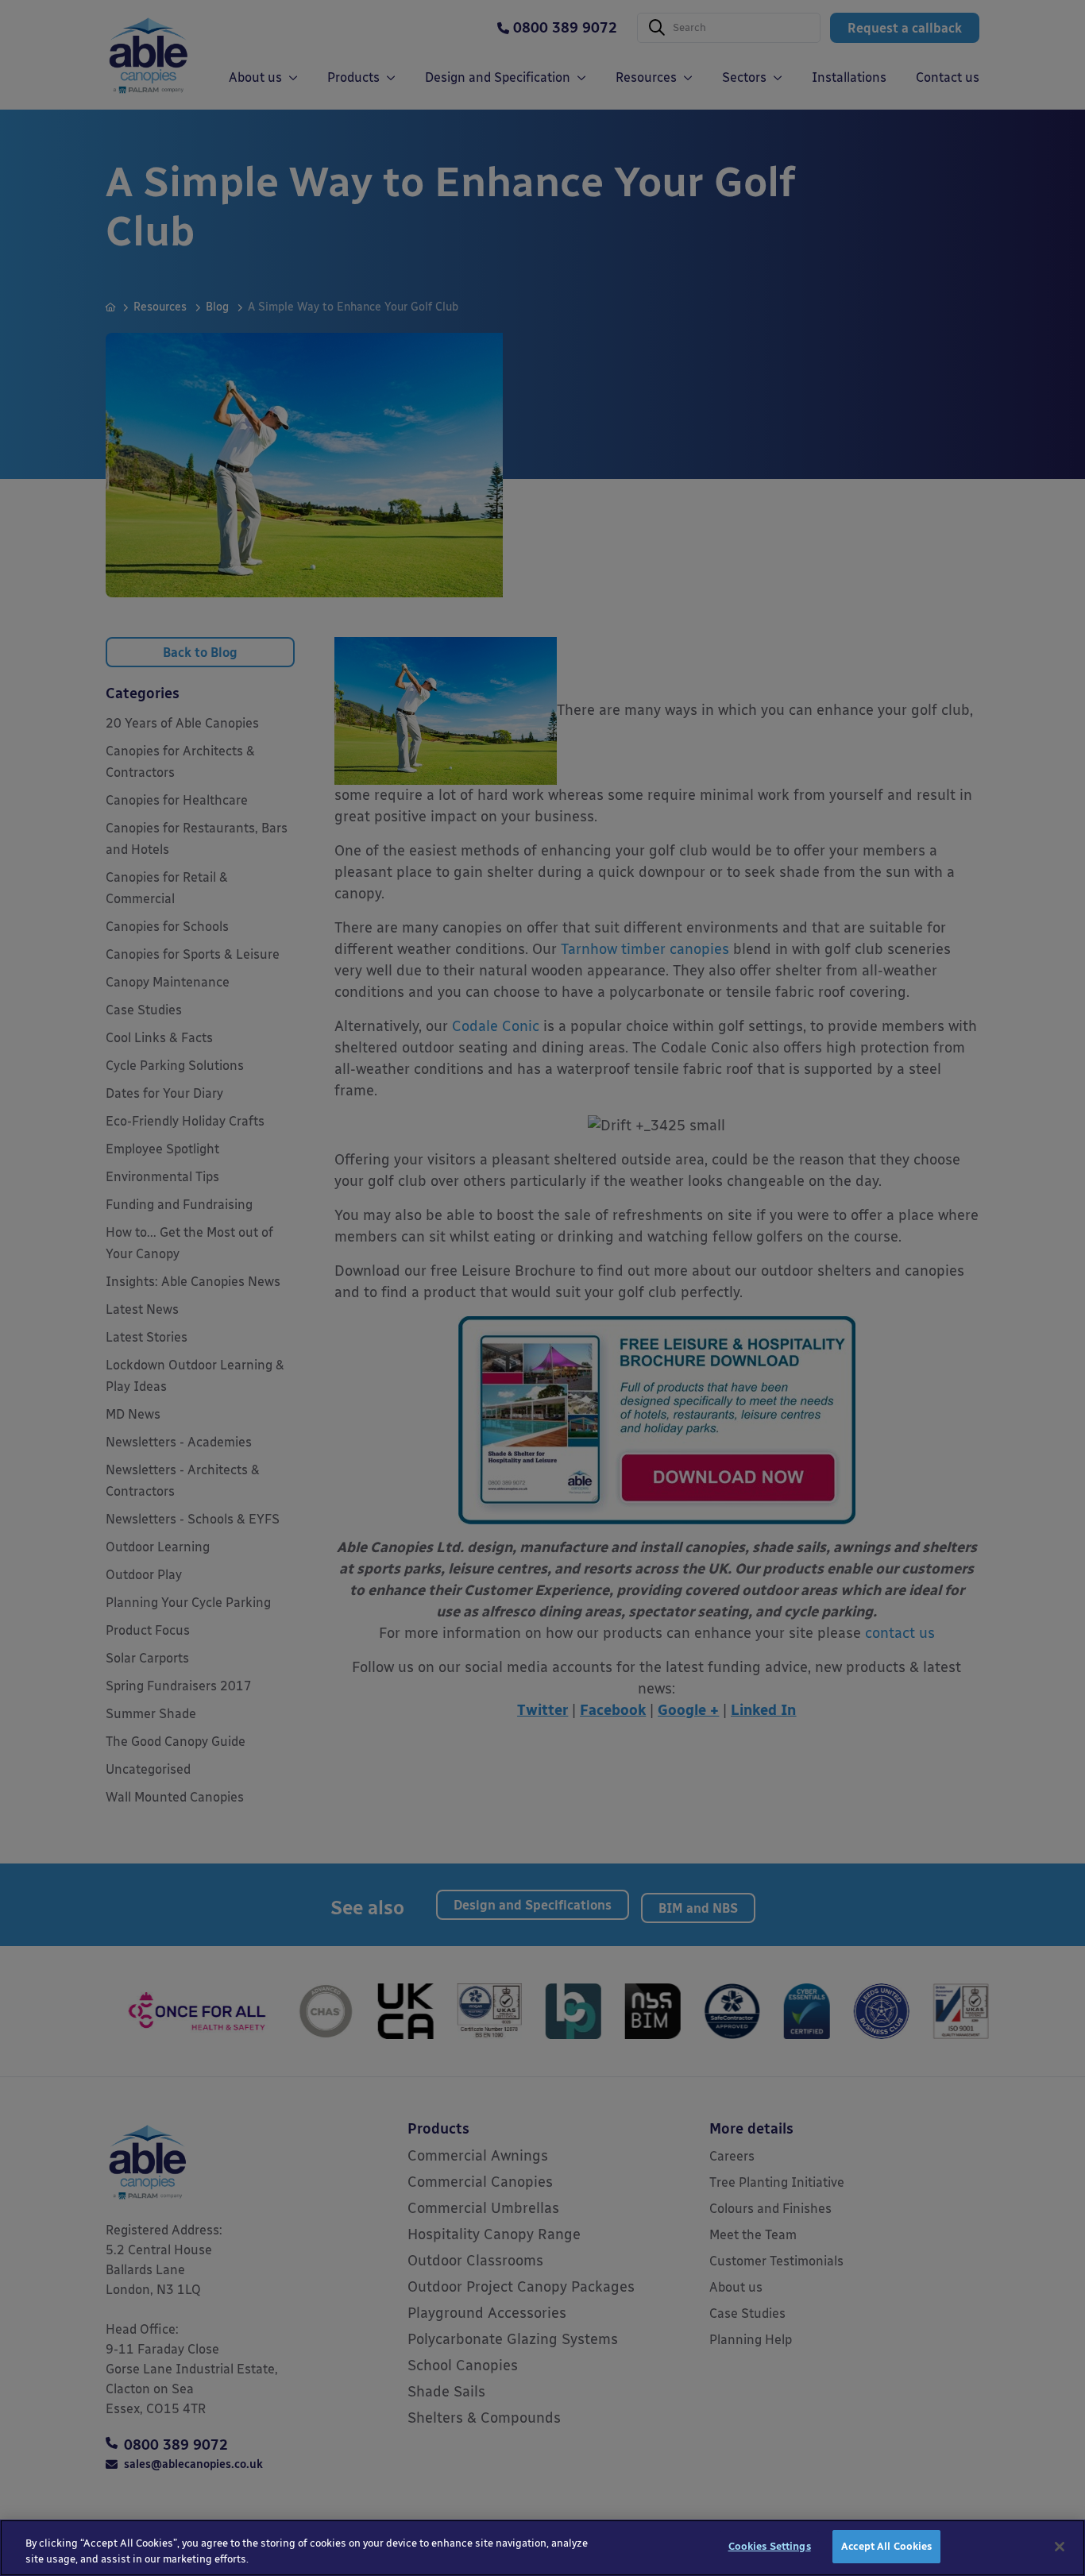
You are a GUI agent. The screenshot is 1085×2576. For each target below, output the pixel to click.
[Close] (1060, 2547)
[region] (542, 2548)
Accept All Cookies (886, 2546)
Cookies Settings (770, 2546)
